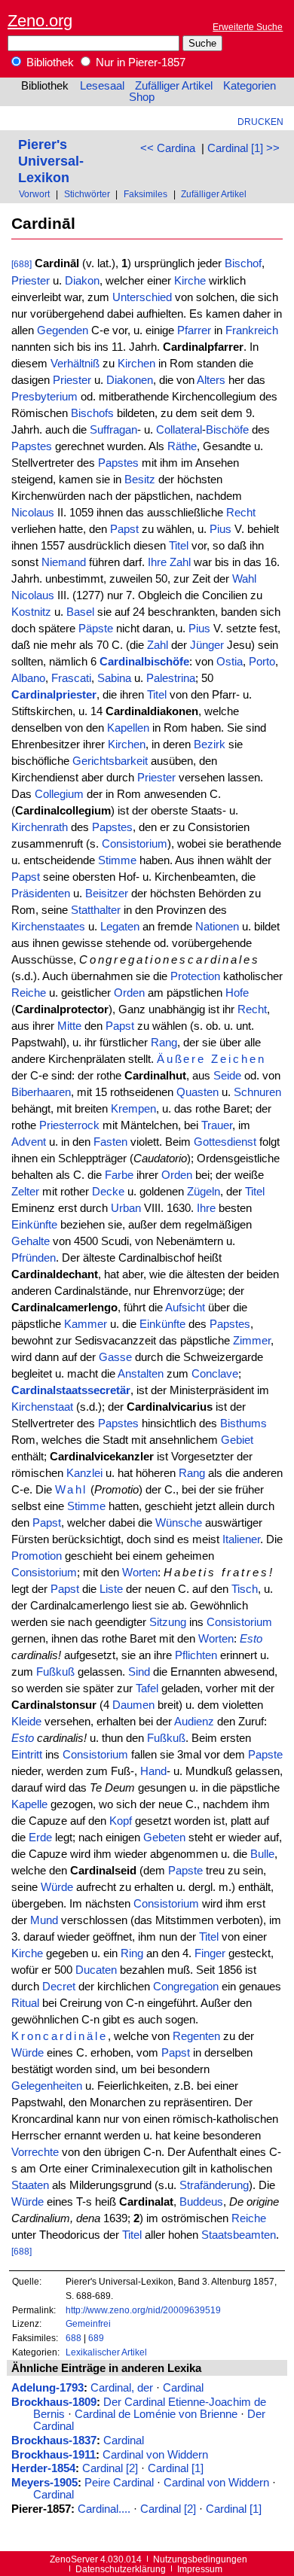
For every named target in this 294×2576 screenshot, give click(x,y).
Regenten (196, 2036)
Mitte (69, 1026)
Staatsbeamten (239, 2235)
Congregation (186, 1987)
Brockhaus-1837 (54, 2441)
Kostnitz (31, 612)
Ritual (25, 2003)
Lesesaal (102, 86)
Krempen (133, 1109)
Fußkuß (55, 1672)
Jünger (207, 645)
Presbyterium (44, 397)
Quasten (198, 1092)
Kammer (86, 1324)
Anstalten (141, 1374)
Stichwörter (87, 194)
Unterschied (142, 297)
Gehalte (31, 1241)
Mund (44, 1920)
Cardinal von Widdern (155, 2455)
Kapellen (128, 728)
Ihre (157, 562)
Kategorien (250, 86)
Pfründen (34, 1258)
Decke (108, 1192)
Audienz (194, 1722)
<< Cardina (168, 148)
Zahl (180, 562)
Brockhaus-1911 (54, 2455)
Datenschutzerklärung (121, 2569)
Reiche (29, 993)
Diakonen (130, 380)
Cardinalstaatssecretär (71, 1390)
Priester (31, 281)
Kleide (26, 1722)
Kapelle (29, 1804)
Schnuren (257, 1092)
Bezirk (210, 744)
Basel (80, 612)
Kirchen (136, 364)
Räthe (182, 446)
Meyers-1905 (44, 2483)
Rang (164, 1043)
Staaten (30, 2185)
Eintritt (27, 1755)
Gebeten (164, 1838)
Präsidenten (41, 894)
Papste (265, 1755)
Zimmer (252, 1341)
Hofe (237, 993)
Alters (211, 380)
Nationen (217, 927)
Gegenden (63, 330)
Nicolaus (33, 513)
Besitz (140, 480)
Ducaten (96, 1970)
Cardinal (183, 2388)
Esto (251, 1639)
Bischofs (92, 413)
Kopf (121, 1821)
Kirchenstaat (42, 1407)
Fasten (110, 1142)
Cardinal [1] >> (243, 148)
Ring (132, 1953)
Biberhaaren (41, 1092)
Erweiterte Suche (248, 27)
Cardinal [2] (110, 2468)
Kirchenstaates (48, 927)
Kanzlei (84, 1473)
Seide (227, 1076)
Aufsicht (185, 1308)
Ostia (230, 662)
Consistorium (135, 844)
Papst (124, 529)
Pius (220, 529)
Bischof (243, 263)
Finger (210, 1953)
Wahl (244, 579)
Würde (57, 1887)
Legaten (120, 927)
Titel (179, 546)
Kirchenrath (40, 827)
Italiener (241, 1539)
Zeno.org (40, 21)
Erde (40, 1838)
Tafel (147, 1688)
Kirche (190, 281)
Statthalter (96, 910)
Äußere (182, 1059)
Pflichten (196, 1655)
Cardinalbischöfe (144, 662)
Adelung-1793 (47, 2388)
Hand (153, 1771)
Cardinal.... (104, 2509)
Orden (129, 993)
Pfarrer (194, 330)
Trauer (217, 1125)
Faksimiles (145, 194)
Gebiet (237, 1440)
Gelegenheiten (47, 2086)
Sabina (114, 678)
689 (96, 2338)
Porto (262, 662)
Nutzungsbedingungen (200, 2559)
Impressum (200, 2569)
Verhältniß (75, 364)
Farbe (119, 1175)
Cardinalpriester (54, 695)
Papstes (32, 446)
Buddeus (201, 2202)
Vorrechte (35, 2152)
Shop (142, 97)
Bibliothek (49, 62)
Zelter (25, 1192)
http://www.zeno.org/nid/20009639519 (143, 2310)
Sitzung (168, 1622)
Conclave (215, 1374)
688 (73, 2338)
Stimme (117, 860)
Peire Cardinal (119, 2483)
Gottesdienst (225, 1142)
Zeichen (239, 1059)
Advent (29, 1142)
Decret (59, 1987)
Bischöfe (227, 430)
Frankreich (252, 330)
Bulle (262, 1854)
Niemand (64, 562)
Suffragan (113, 430)
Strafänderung (214, 2185)
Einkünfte (34, 1225)
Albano (28, 678)
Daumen (133, 1705)
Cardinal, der (122, 2388)
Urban (126, 1208)
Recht (241, 513)
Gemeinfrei (88, 2323)
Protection (195, 976)
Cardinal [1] (176, 2468)
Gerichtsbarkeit (110, 761)
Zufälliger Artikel (174, 86)
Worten (140, 1573)
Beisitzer (107, 894)
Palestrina (171, 678)
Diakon (82, 281)
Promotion (37, 1556)
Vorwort (34, 194)
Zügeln (204, 1192)
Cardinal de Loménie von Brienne (156, 2414)
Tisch (245, 1589)
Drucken (260, 122)
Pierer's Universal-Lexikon (51, 161)
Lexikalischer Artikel (106, 2352)
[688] (21, 264)
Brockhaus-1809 (54, 2402)
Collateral (179, 430)
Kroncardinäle (60, 2036)
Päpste (96, 629)
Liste (111, 1589)
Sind (139, 1672)
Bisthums (243, 1423)
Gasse (115, 1357)
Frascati (71, 678)
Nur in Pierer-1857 (139, 62)
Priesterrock (69, 1125)
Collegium (59, 794)
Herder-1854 (43, 2468)
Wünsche (179, 1523)
